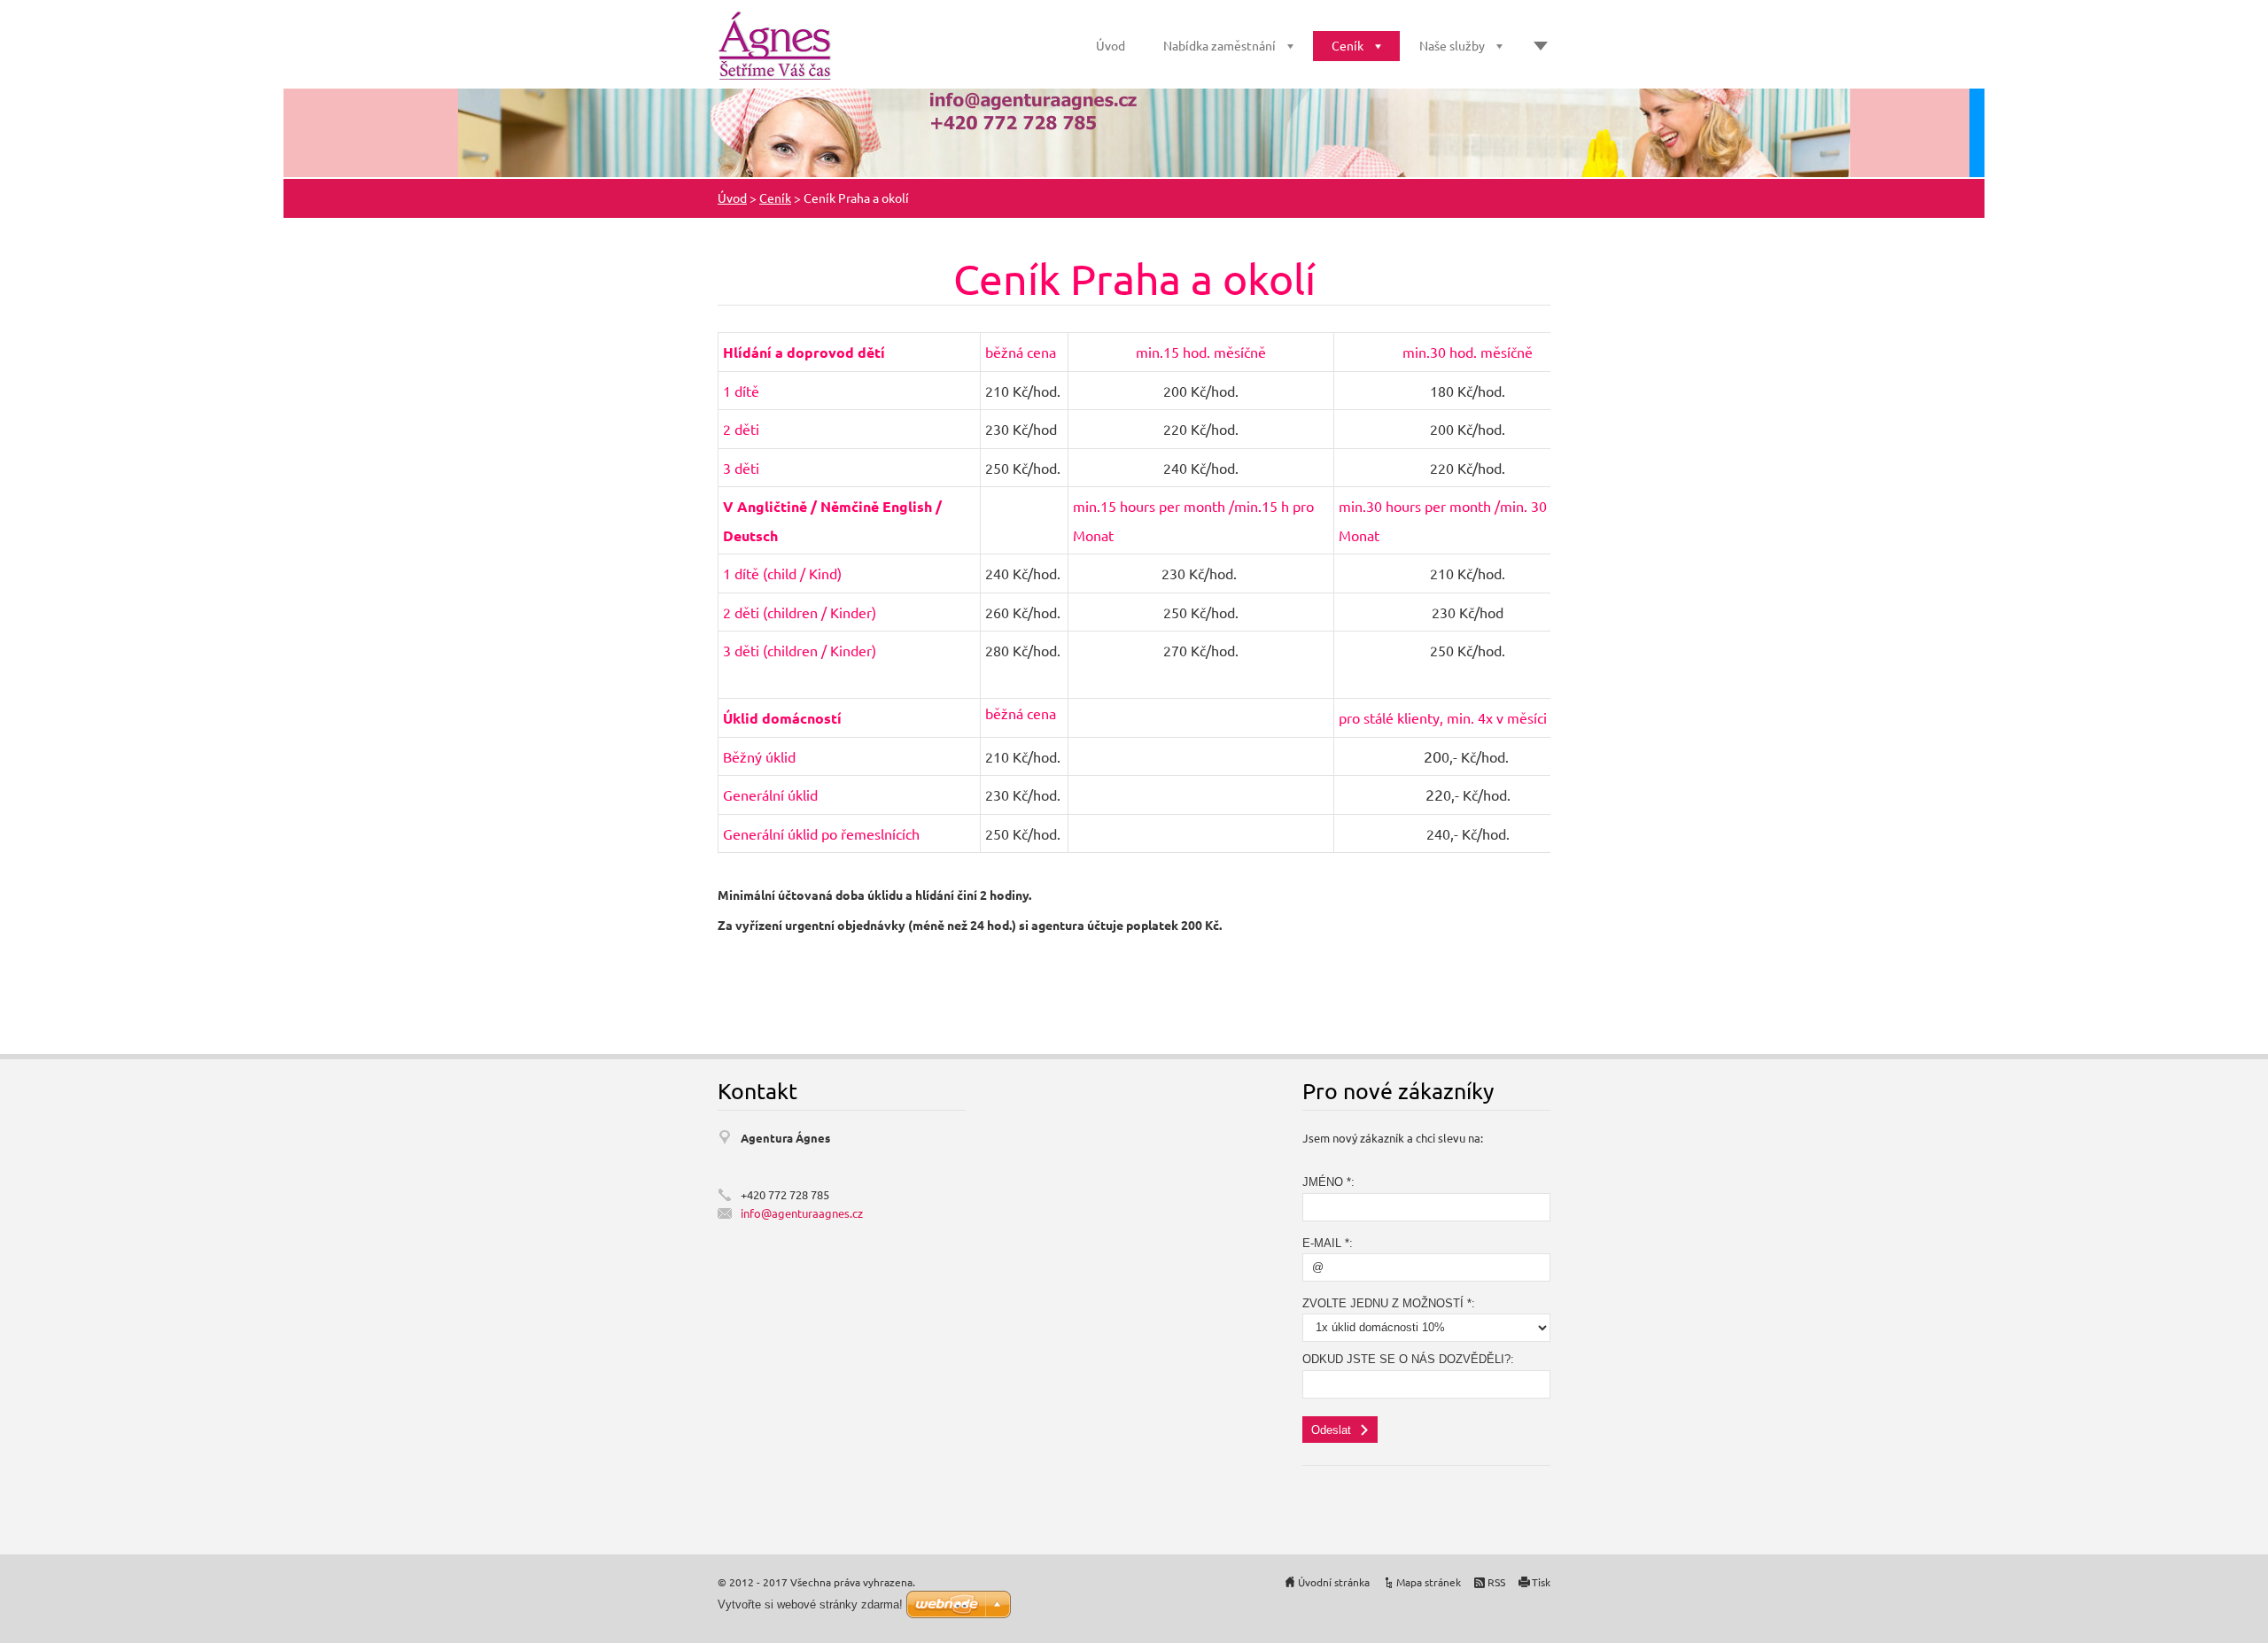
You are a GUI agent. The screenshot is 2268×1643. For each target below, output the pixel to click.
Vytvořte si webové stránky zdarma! (810, 1604)
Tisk (1541, 1582)
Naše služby (1452, 45)
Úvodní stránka (1334, 1582)
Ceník (1348, 45)
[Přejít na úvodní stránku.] (775, 46)
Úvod (1111, 45)
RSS (1496, 1582)
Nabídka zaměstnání (1219, 45)
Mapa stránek (1429, 1582)
